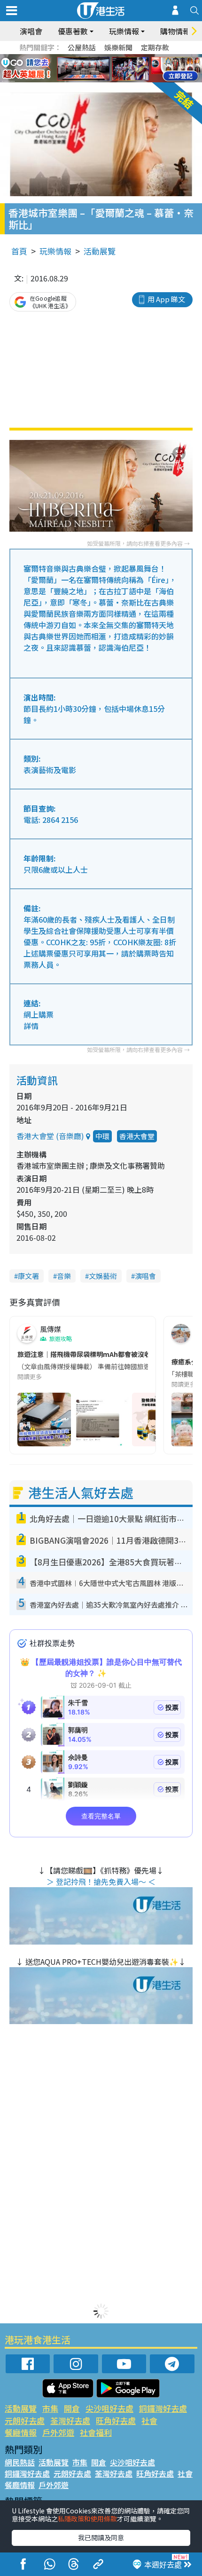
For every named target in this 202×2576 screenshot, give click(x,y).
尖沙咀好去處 (109, 2408)
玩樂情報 (55, 251)
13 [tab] (99, 80)
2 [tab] (89, 57)
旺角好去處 (116, 2420)
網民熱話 (20, 2462)
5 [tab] (117, 57)
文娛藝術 (103, 1276)
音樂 (64, 1276)
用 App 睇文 (166, 299)
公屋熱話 (82, 47)
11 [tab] (117, 69)
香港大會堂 (137, 1136)
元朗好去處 (25, 2420)
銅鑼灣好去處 (163, 2408)
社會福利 (96, 2432)
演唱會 (31, 31)
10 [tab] (108, 69)
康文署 (28, 1276)
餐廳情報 (21, 2432)
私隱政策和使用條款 (87, 2519)
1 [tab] (80, 57)
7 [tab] (80, 69)
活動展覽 (100, 251)
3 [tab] (99, 57)
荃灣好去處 (70, 2420)
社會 (149, 2420)
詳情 (31, 1026)
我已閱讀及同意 (101, 2537)
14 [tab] (108, 80)
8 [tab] (89, 69)
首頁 (19, 251)
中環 (102, 1136)
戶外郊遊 (58, 2432)
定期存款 (155, 47)
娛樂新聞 (118, 47)
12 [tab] (127, 69)
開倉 (72, 2408)
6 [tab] (127, 57)
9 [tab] (99, 69)
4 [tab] (108, 57)
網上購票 (39, 1014)
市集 (50, 2408)
